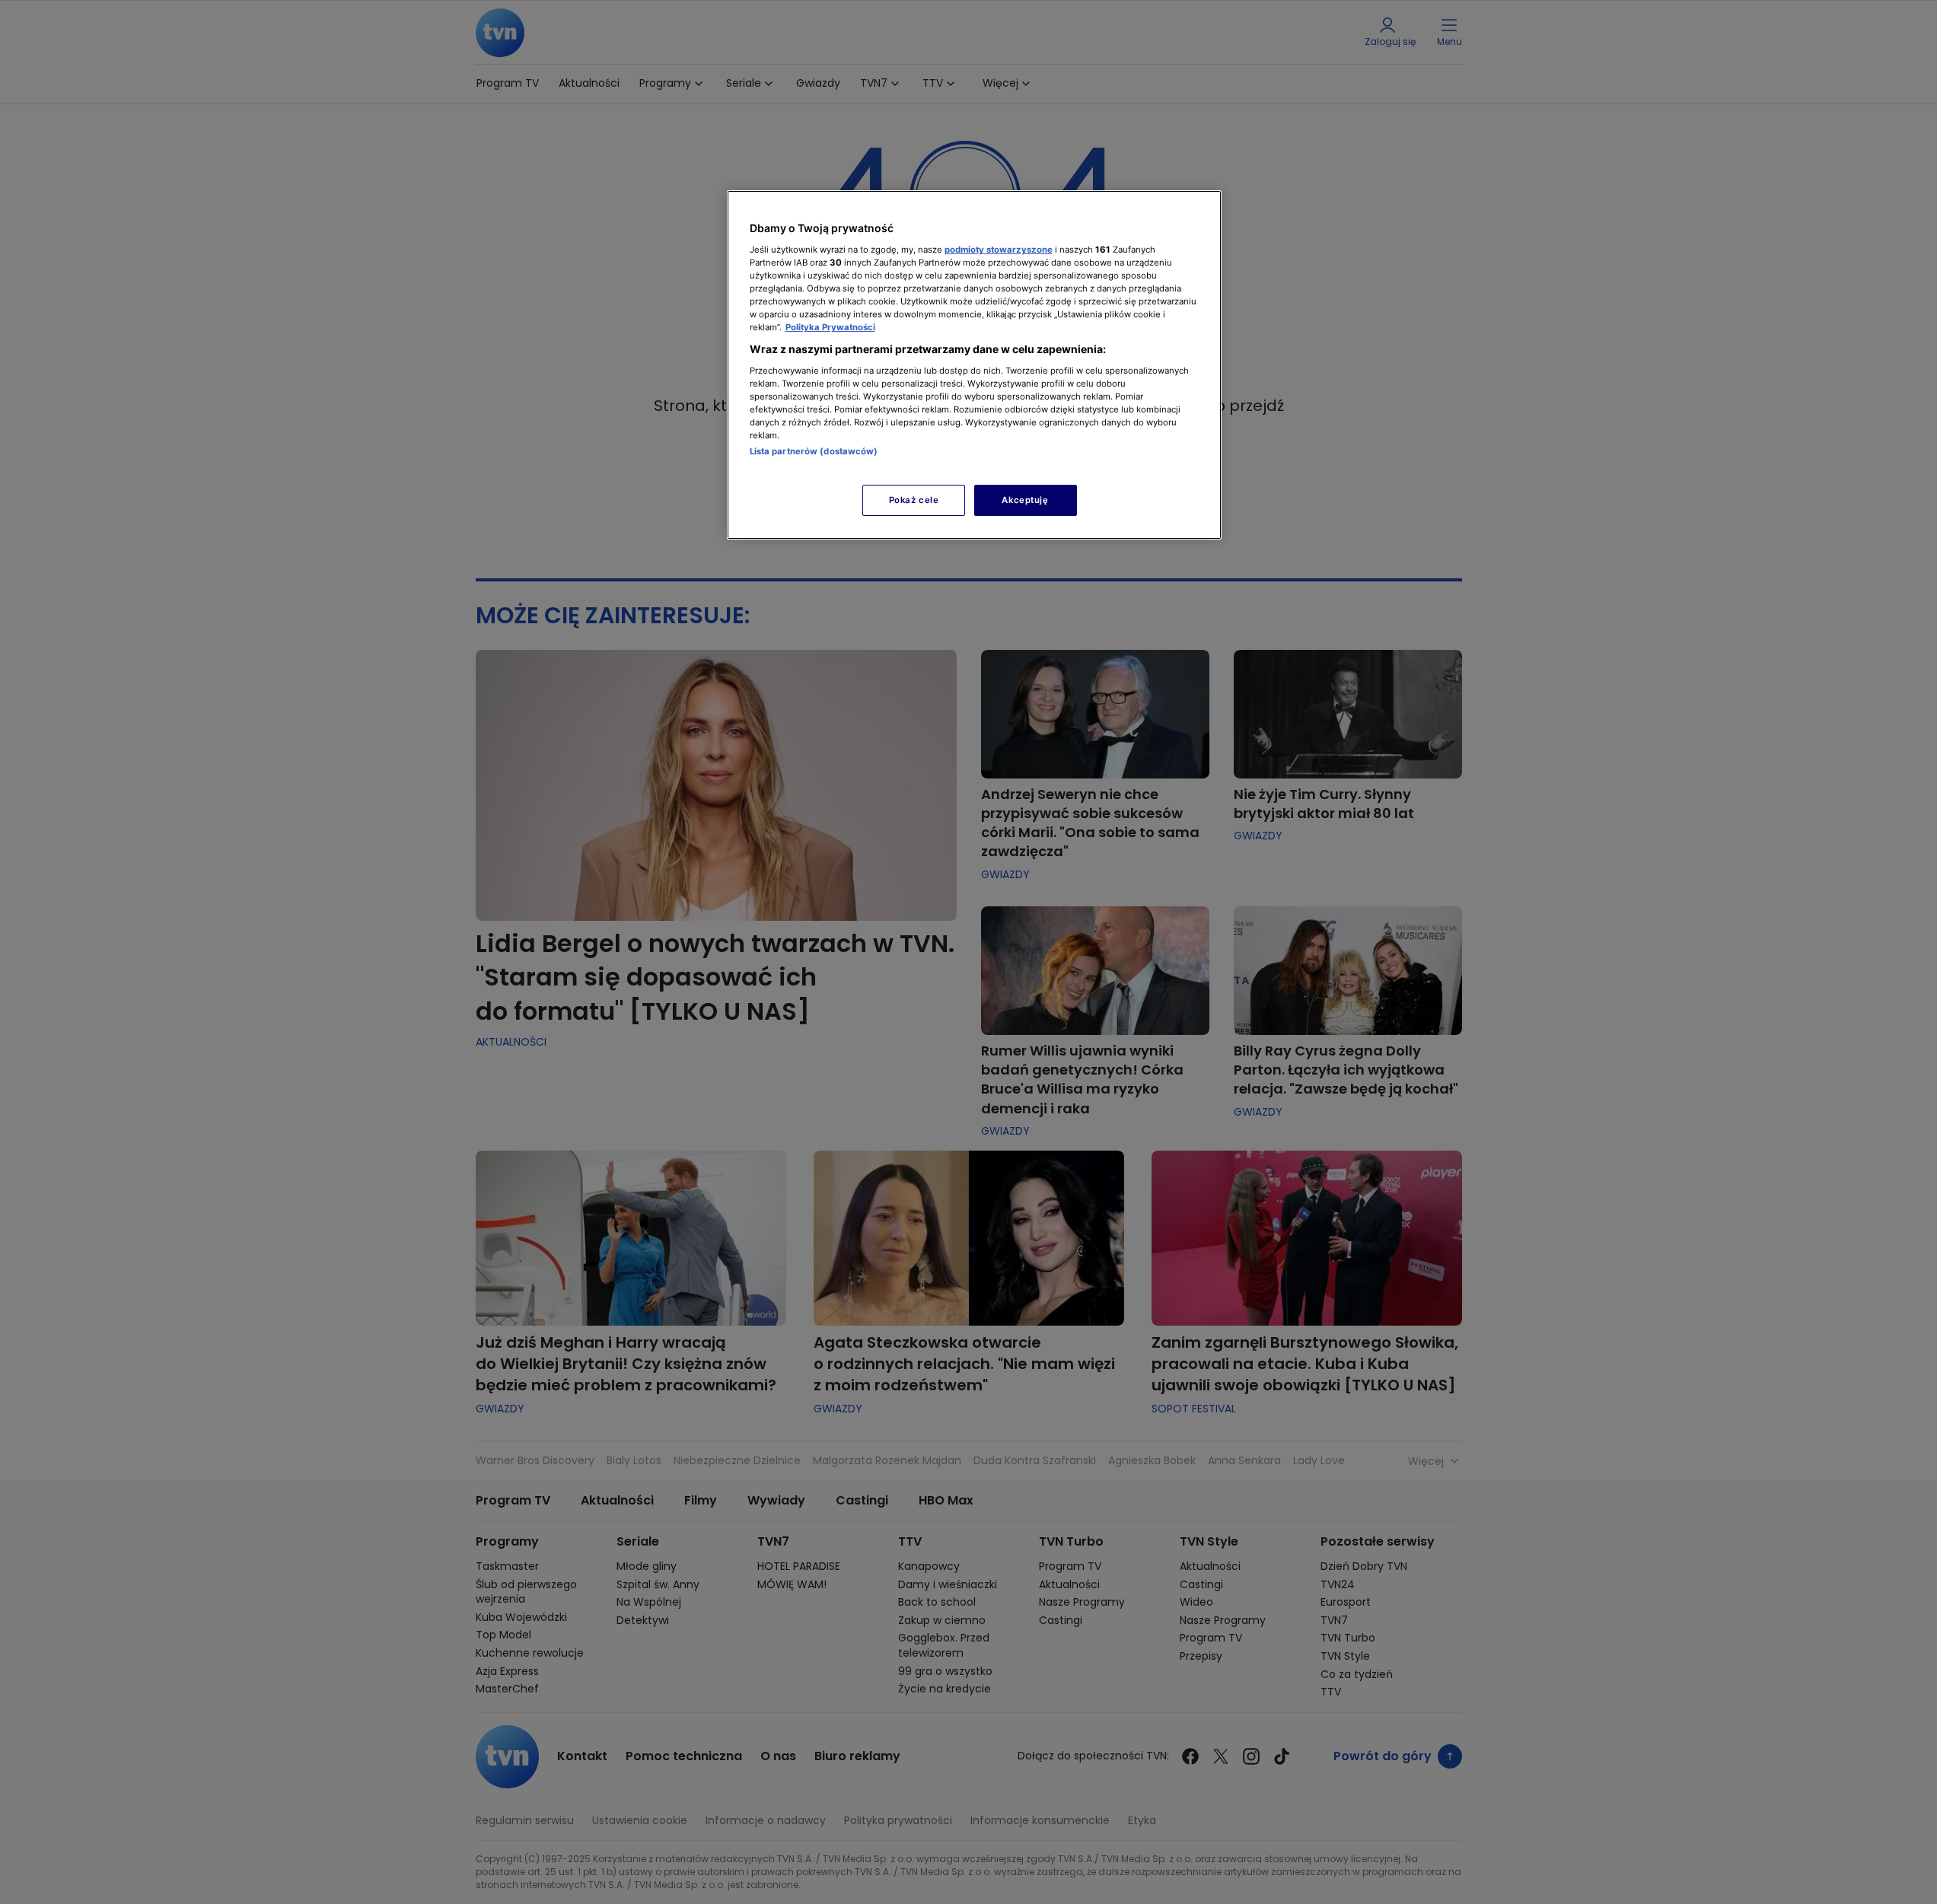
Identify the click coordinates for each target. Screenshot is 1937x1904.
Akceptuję (1025, 500)
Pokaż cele (914, 500)
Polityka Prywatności (830, 327)
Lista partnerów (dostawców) (814, 451)
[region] (974, 365)
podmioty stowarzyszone (999, 250)
